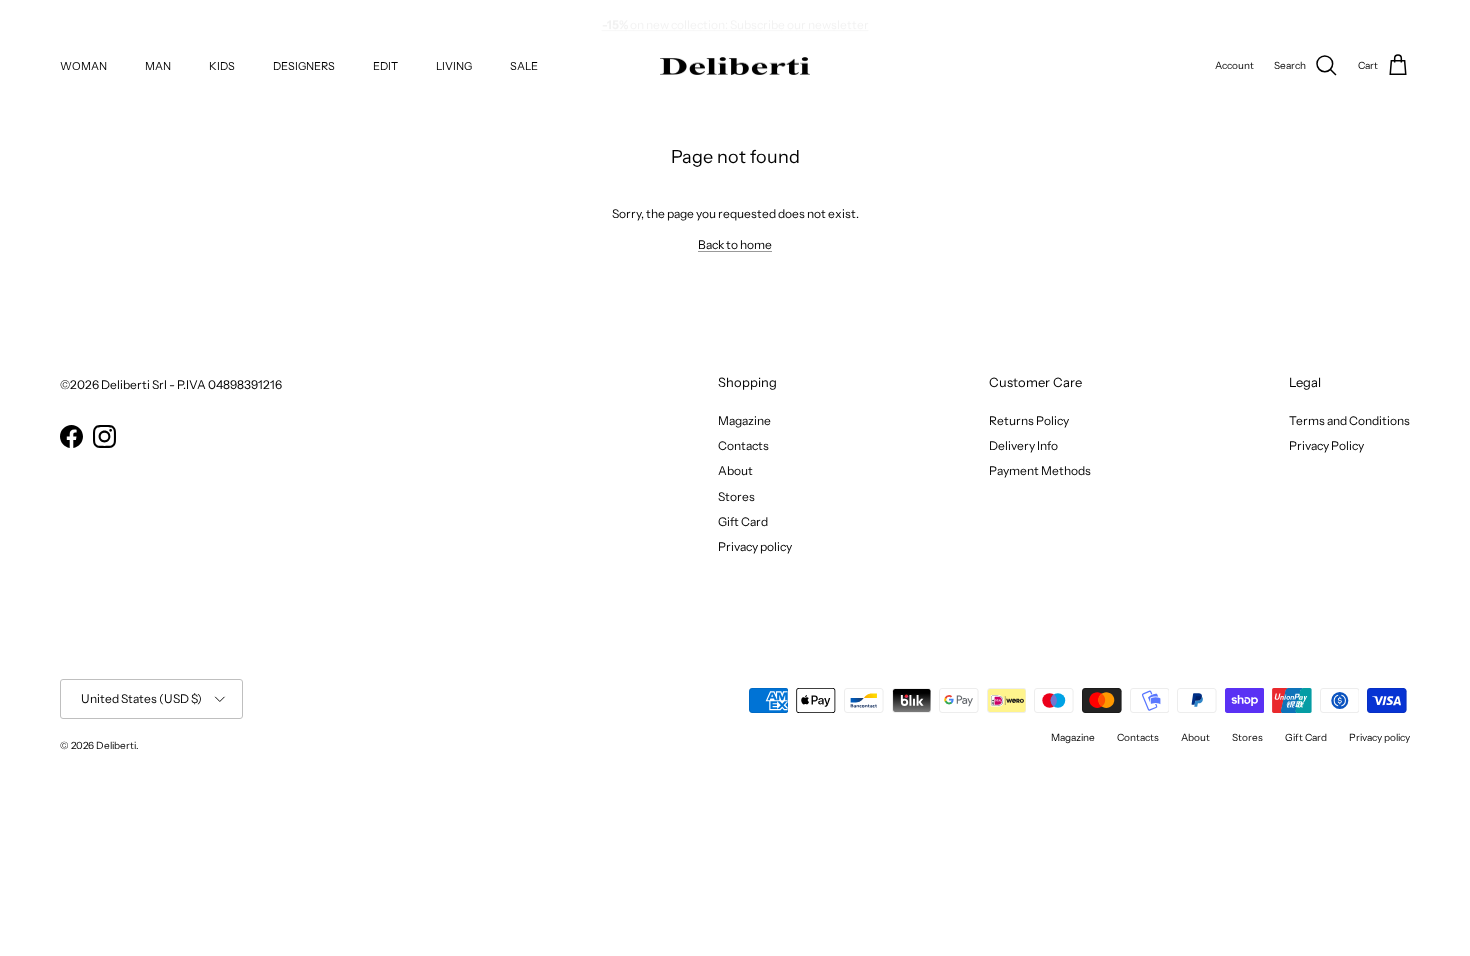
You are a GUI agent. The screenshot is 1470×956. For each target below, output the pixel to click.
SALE (524, 66)
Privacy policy (755, 546)
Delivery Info (1023, 445)
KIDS (222, 66)
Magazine (744, 420)
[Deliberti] (735, 66)
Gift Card (743, 521)
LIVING (454, 66)
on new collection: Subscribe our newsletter (735, 20)
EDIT (385, 66)
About (735, 470)
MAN (158, 66)
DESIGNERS (304, 66)
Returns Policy (1029, 420)
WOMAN (83, 66)
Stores (736, 496)
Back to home (735, 244)
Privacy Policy (1326, 445)
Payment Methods (1040, 470)
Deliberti (116, 745)
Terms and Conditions (1349, 420)
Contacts (743, 445)
